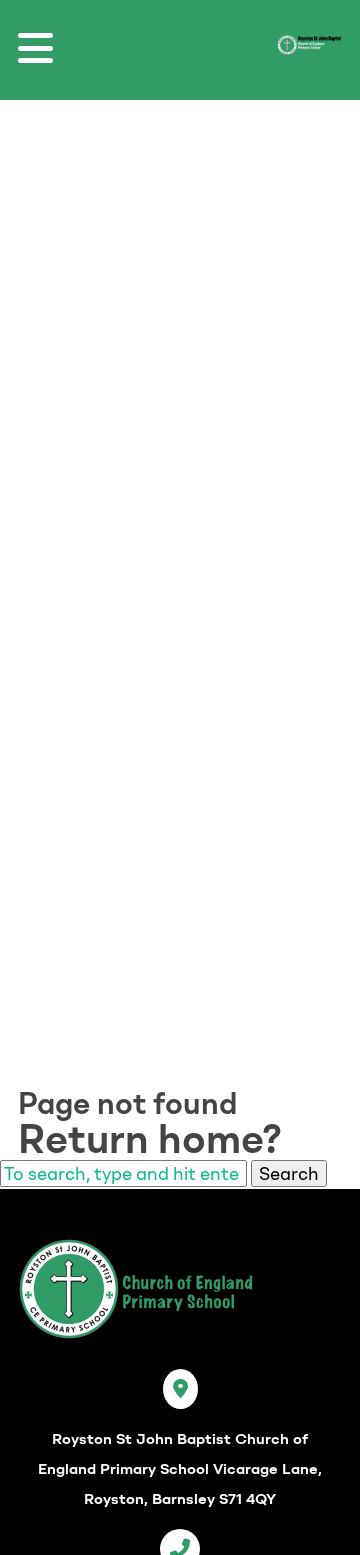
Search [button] (289, 1173)
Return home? (150, 1139)
